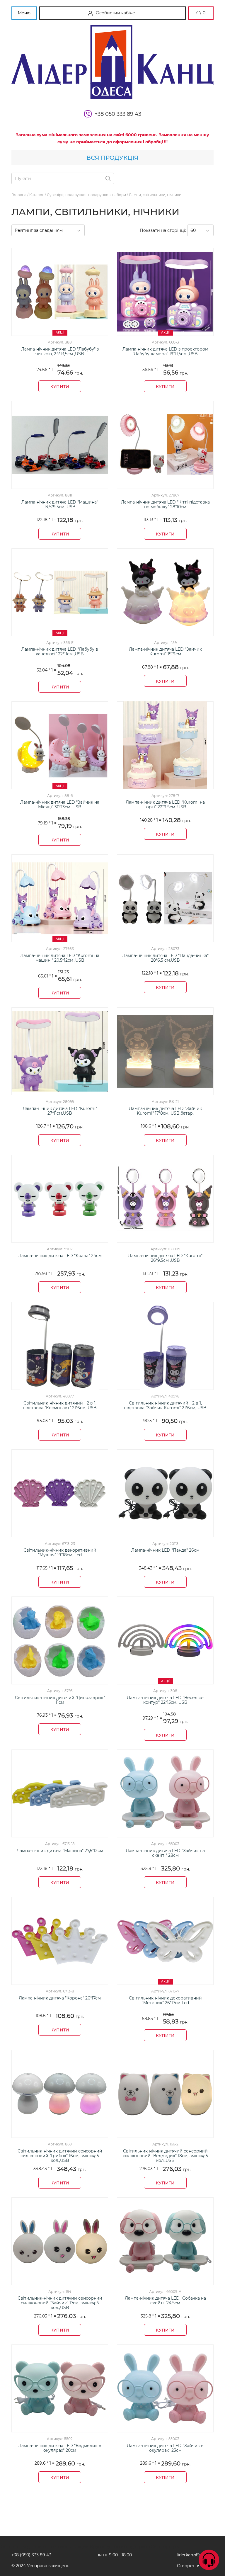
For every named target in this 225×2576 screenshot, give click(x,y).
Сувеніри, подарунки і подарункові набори (86, 195)
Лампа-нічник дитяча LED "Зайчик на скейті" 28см (165, 1853)
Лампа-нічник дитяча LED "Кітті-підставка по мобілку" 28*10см (165, 505)
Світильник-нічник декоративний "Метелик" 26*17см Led (165, 2001)
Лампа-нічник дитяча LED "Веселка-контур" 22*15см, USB (165, 1700)
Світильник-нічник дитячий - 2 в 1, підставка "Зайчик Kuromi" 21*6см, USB (165, 1406)
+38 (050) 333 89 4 (30, 2555)
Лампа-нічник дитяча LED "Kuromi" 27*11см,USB (60, 1111)
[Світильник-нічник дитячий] (60, 1640)
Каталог (37, 195)
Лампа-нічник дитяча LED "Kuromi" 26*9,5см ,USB (165, 1258)
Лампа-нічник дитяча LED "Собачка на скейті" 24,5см (165, 2301)
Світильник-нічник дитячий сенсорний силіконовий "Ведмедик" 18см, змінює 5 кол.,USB (165, 2156)
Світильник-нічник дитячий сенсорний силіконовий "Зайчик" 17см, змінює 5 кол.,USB (60, 2303)
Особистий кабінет (116, 13)
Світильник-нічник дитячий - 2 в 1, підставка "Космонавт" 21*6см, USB (60, 1406)
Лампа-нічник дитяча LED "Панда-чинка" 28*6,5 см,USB (165, 958)
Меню (24, 13)
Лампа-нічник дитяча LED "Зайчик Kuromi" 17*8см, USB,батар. (165, 1111)
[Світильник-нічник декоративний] (60, 1493)
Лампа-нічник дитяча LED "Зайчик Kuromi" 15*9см (165, 652)
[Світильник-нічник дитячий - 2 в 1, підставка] (60, 1346)
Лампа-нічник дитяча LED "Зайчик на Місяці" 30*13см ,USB (60, 805)
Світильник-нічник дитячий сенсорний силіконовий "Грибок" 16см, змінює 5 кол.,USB (60, 2156)
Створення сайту (195, 2566)
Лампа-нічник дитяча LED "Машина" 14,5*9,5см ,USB (60, 505)
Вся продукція (112, 158)
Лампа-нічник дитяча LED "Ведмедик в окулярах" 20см (60, 2448)
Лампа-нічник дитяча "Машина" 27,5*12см (60, 1851)
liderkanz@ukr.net (195, 2555)
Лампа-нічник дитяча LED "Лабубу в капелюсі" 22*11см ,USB (60, 652)
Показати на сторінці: (163, 230)
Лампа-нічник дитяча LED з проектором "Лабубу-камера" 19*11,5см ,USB (165, 352)
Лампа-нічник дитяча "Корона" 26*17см (60, 1998)
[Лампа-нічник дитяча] (60, 1793)
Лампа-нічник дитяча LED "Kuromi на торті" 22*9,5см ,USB (165, 805)
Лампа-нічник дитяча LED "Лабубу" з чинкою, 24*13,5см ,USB (60, 352)
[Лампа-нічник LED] (165, 1493)
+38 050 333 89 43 (118, 114)
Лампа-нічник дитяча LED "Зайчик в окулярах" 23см (165, 2448)
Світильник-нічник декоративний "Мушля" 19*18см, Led (60, 1553)
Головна (19, 195)
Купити (60, 387)
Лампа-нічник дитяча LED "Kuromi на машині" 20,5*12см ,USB (60, 958)
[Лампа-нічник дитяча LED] (60, 445)
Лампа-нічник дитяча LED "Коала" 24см (60, 1256)
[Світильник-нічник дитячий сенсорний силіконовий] (60, 2094)
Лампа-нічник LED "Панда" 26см (165, 1550)
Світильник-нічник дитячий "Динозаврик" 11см (60, 1700)
